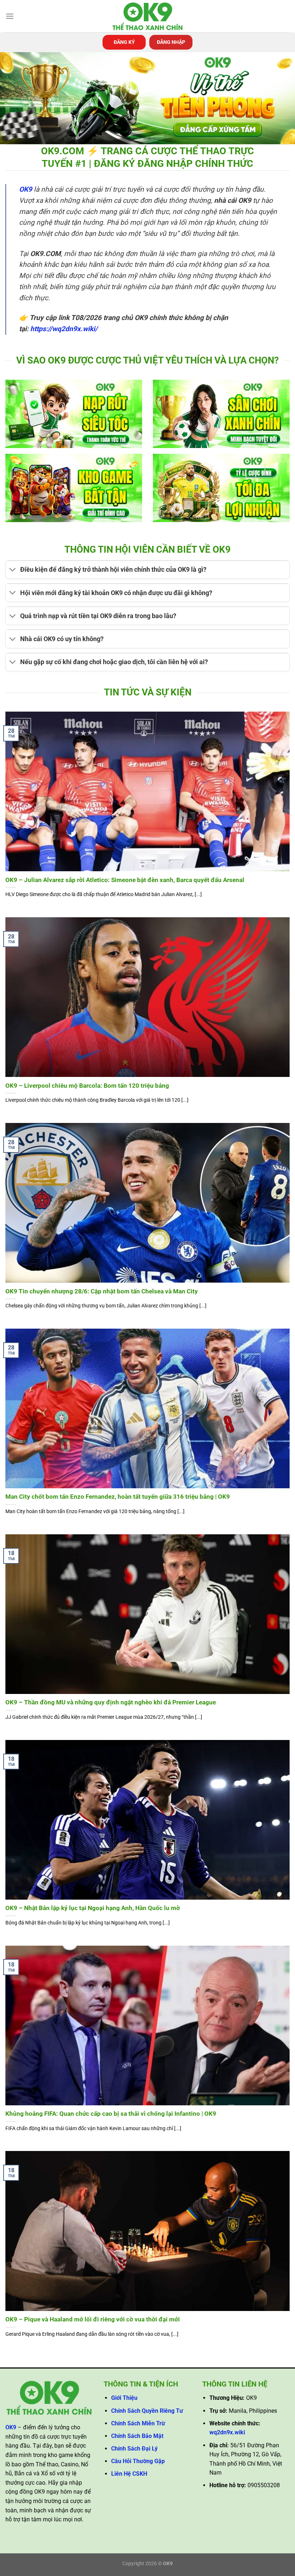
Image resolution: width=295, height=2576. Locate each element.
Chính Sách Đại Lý (134, 2449)
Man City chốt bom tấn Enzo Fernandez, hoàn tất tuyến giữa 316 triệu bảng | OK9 (118, 1497)
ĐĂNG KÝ (124, 42)
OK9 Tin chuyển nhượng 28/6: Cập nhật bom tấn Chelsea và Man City (102, 1291)
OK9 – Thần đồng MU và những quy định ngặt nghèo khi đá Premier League (111, 1702)
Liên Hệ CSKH (129, 2474)
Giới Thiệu (124, 2398)
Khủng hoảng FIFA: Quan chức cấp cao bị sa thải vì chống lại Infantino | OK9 (111, 2114)
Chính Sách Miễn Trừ (138, 2423)
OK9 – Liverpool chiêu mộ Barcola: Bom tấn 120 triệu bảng (87, 1086)
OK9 (26, 189)
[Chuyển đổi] (13, 570)
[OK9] (147, 16)
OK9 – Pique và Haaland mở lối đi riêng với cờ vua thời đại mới (93, 2319)
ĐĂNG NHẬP (171, 42)
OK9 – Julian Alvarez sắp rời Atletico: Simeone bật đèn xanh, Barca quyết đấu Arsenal (125, 880)
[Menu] (10, 16)
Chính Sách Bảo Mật (137, 2436)
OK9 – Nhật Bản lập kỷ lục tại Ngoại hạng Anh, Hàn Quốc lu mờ (93, 1908)
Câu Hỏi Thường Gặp (138, 2461)
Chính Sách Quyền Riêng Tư (147, 2411)
